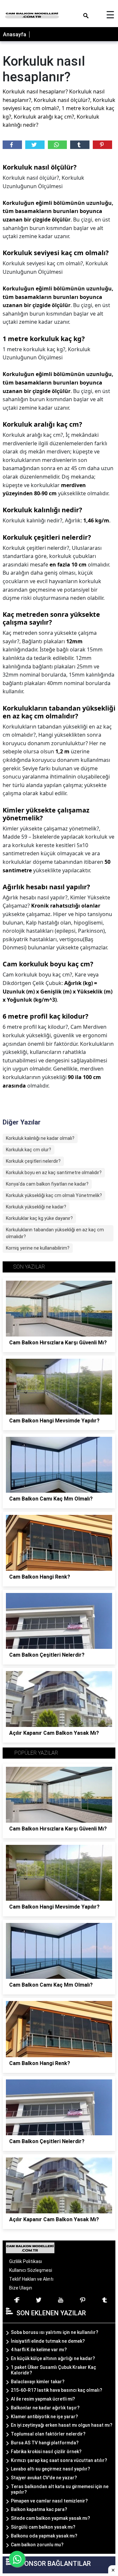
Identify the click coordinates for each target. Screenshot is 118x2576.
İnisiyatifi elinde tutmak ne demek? (48, 2341)
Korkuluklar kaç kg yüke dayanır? (39, 1218)
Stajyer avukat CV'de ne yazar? (44, 2478)
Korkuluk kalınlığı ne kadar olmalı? (40, 1138)
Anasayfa (15, 34)
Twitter (35, 145)
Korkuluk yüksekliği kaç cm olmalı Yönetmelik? (54, 1195)
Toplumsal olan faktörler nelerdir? (48, 2434)
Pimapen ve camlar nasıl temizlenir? (49, 2501)
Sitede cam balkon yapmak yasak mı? (50, 2518)
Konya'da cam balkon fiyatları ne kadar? (47, 1184)
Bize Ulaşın (21, 2288)
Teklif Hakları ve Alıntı (31, 2279)
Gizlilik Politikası (26, 2261)
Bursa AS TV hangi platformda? (45, 2443)
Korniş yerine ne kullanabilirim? (38, 1248)
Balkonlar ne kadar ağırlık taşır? (45, 2408)
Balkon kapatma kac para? (39, 2509)
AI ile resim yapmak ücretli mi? (43, 2399)
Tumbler (80, 145)
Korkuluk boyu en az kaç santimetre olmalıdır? (54, 1173)
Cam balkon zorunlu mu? (37, 2545)
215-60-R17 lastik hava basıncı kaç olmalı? (57, 2390)
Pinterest (102, 145)
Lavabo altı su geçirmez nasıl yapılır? (50, 2469)
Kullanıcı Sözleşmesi (31, 2270)
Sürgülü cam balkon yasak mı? (43, 2527)
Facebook (12, 145)
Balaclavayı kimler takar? (38, 2382)
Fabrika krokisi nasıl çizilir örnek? (46, 2452)
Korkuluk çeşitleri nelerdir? (33, 1161)
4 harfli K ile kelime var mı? (39, 2350)
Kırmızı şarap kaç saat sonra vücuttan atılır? (59, 2460)
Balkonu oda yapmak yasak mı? (44, 2536)
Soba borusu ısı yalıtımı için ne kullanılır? (55, 2332)
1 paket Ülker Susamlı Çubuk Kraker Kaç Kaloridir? (53, 2370)
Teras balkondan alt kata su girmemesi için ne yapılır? (60, 2489)
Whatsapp (58, 145)
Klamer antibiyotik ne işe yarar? (44, 2417)
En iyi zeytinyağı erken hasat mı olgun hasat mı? (62, 2425)
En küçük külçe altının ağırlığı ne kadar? (53, 2358)
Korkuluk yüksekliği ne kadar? (36, 1207)
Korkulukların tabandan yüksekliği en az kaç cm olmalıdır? (55, 1233)
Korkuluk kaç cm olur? (29, 1150)
